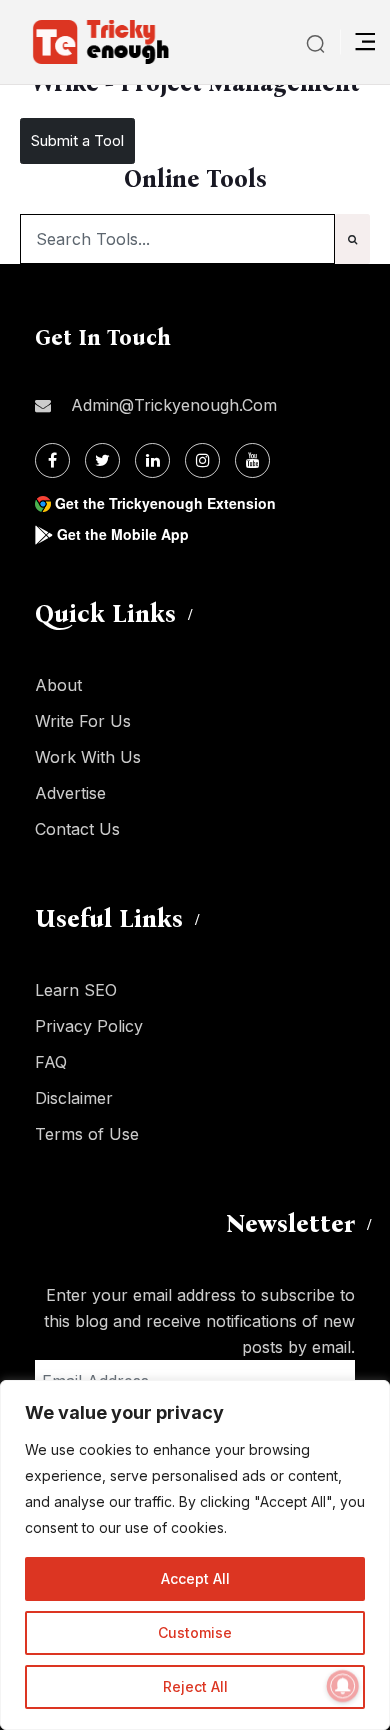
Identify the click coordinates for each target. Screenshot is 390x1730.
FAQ (51, 1062)
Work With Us (88, 757)
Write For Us (83, 721)
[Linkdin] (152, 460)
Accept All (195, 1578)
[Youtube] (252, 460)
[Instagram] (202, 460)
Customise (195, 1632)
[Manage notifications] (343, 1686)
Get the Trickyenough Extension (165, 503)
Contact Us (77, 829)
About (58, 685)
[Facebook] (52, 460)
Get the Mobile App (123, 534)
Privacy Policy (89, 1026)
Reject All (195, 1686)
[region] (195, 1555)
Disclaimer (74, 1098)
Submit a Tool (77, 140)
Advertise (70, 793)
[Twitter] (102, 460)
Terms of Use (87, 1134)
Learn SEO (76, 990)
